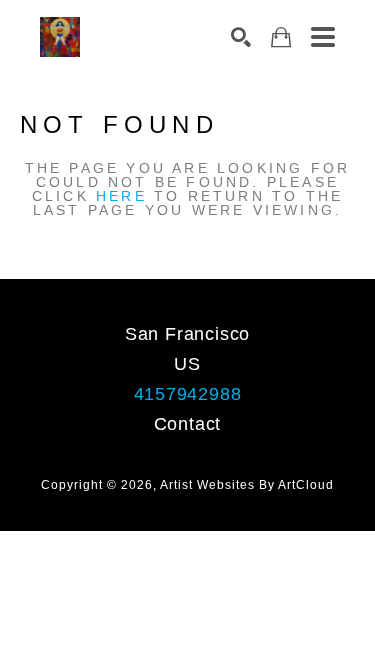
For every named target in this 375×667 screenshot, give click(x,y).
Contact (188, 424)
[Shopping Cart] (281, 37)
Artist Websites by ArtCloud (247, 485)
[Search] (241, 37)
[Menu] (323, 37)
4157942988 (188, 394)
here (121, 196)
